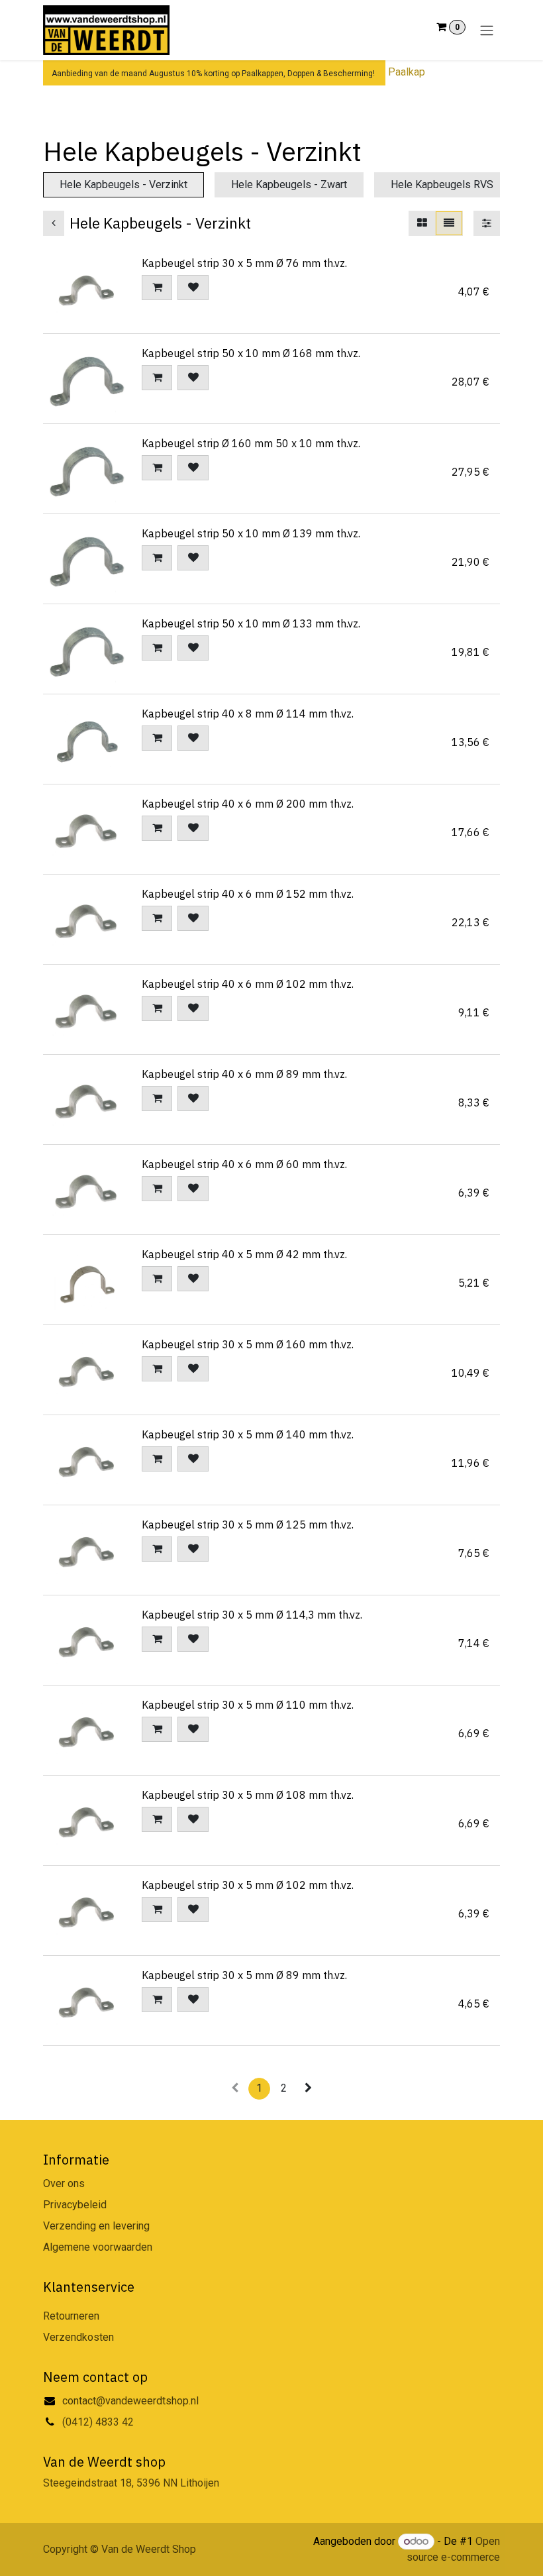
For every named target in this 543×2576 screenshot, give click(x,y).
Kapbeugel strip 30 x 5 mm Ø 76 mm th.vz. (244, 263)
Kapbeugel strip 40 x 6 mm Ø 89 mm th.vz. (244, 1074)
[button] (157, 288)
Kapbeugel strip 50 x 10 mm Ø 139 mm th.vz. (251, 533)
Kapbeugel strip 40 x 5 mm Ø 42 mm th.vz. (244, 1254)
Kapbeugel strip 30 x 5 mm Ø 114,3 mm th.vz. (252, 1615)
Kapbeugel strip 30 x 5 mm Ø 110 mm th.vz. (248, 1705)
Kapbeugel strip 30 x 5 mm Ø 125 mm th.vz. (248, 1525)
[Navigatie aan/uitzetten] (487, 30)
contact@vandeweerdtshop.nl (132, 2401)
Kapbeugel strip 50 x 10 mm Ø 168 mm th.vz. (251, 353)
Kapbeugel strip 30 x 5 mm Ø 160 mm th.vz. (248, 1344)
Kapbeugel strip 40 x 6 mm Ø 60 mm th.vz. (244, 1164)
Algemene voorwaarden (98, 2247)
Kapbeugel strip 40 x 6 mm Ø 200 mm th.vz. (248, 804)
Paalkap (407, 72)
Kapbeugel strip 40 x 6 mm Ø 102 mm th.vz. (248, 984)
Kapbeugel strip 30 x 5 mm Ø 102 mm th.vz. (248, 1885)
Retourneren (71, 2316)
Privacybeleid (75, 2205)
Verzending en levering (96, 2226)
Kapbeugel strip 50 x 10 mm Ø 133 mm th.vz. (251, 623)
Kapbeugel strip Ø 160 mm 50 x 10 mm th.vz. (251, 443)
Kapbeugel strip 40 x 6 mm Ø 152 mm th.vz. (248, 894)
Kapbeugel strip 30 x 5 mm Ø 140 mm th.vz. (248, 1434)
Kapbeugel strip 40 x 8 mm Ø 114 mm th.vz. (248, 714)
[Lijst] (449, 223)
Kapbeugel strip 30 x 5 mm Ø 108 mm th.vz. (248, 1795)
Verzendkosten (78, 2337)
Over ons (64, 2183)
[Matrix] (422, 223)
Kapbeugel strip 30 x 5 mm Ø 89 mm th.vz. (244, 1975)
